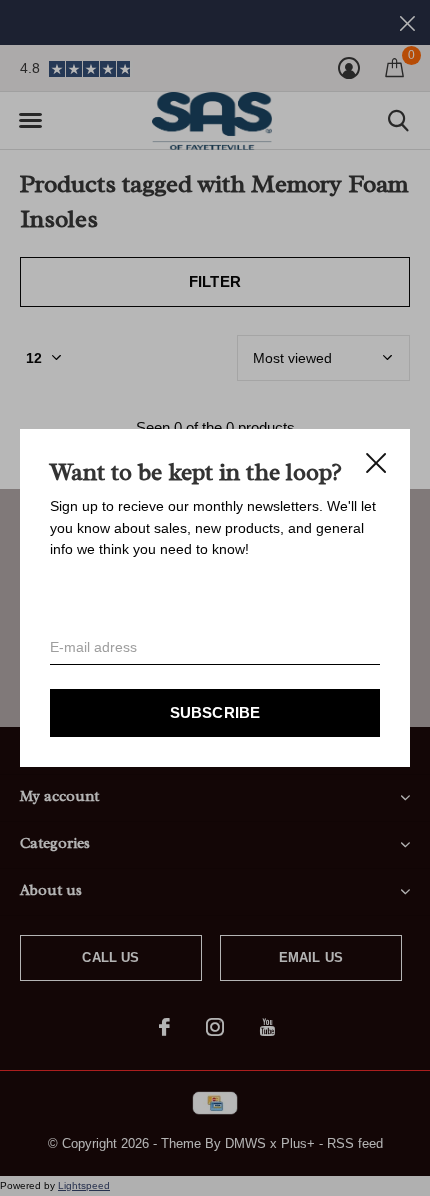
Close (376, 463)
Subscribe (215, 712)
